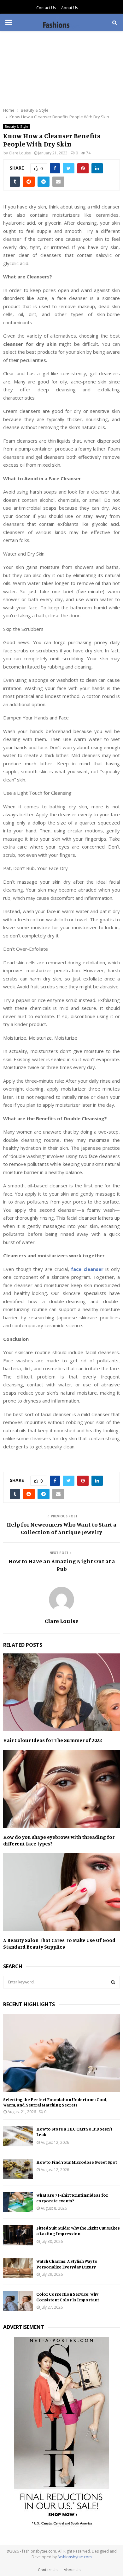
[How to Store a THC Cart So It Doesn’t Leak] (18, 2136)
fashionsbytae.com (75, 2557)
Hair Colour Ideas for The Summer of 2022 (53, 1740)
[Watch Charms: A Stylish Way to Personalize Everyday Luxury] (18, 2268)
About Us (70, 8)
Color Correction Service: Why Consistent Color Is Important (68, 2297)
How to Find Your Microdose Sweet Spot (77, 2162)
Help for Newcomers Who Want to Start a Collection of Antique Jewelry (61, 1528)
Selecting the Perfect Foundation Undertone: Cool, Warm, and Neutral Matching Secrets (55, 2102)
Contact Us (46, 8)
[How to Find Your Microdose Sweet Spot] (18, 2169)
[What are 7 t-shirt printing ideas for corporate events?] (18, 2202)
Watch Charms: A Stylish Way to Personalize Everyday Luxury (67, 2264)
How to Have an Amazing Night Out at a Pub (62, 1565)
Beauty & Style (16, 127)
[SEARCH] (113, 1982)
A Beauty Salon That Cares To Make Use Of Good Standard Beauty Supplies (59, 1943)
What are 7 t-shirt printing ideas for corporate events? (72, 2198)
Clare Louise (20, 153)
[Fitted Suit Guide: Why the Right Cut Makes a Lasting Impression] (18, 2235)
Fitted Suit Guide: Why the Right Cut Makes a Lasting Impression (78, 2231)
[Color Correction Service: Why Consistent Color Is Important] (18, 2301)
